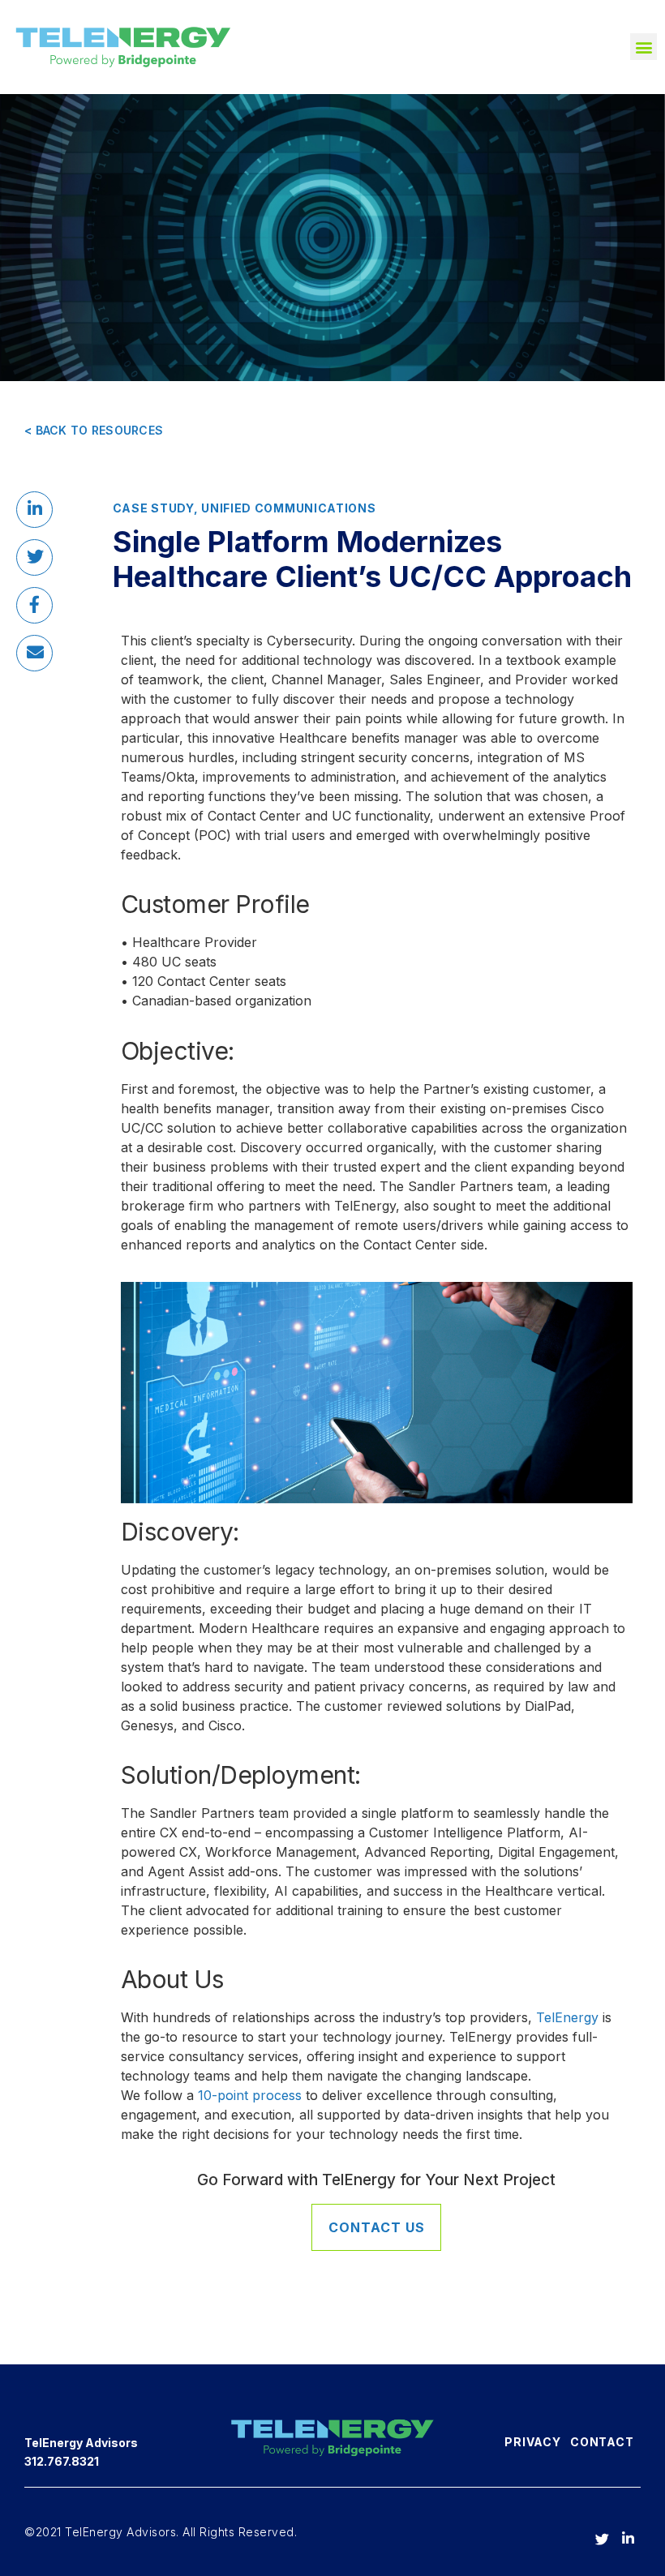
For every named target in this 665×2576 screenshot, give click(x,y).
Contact (602, 2442)
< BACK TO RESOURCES (94, 430)
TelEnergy (567, 2017)
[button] (644, 47)
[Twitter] (600, 2533)
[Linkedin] (626, 2533)
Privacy (532, 2442)
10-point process (248, 2095)
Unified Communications (288, 508)
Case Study (153, 508)
